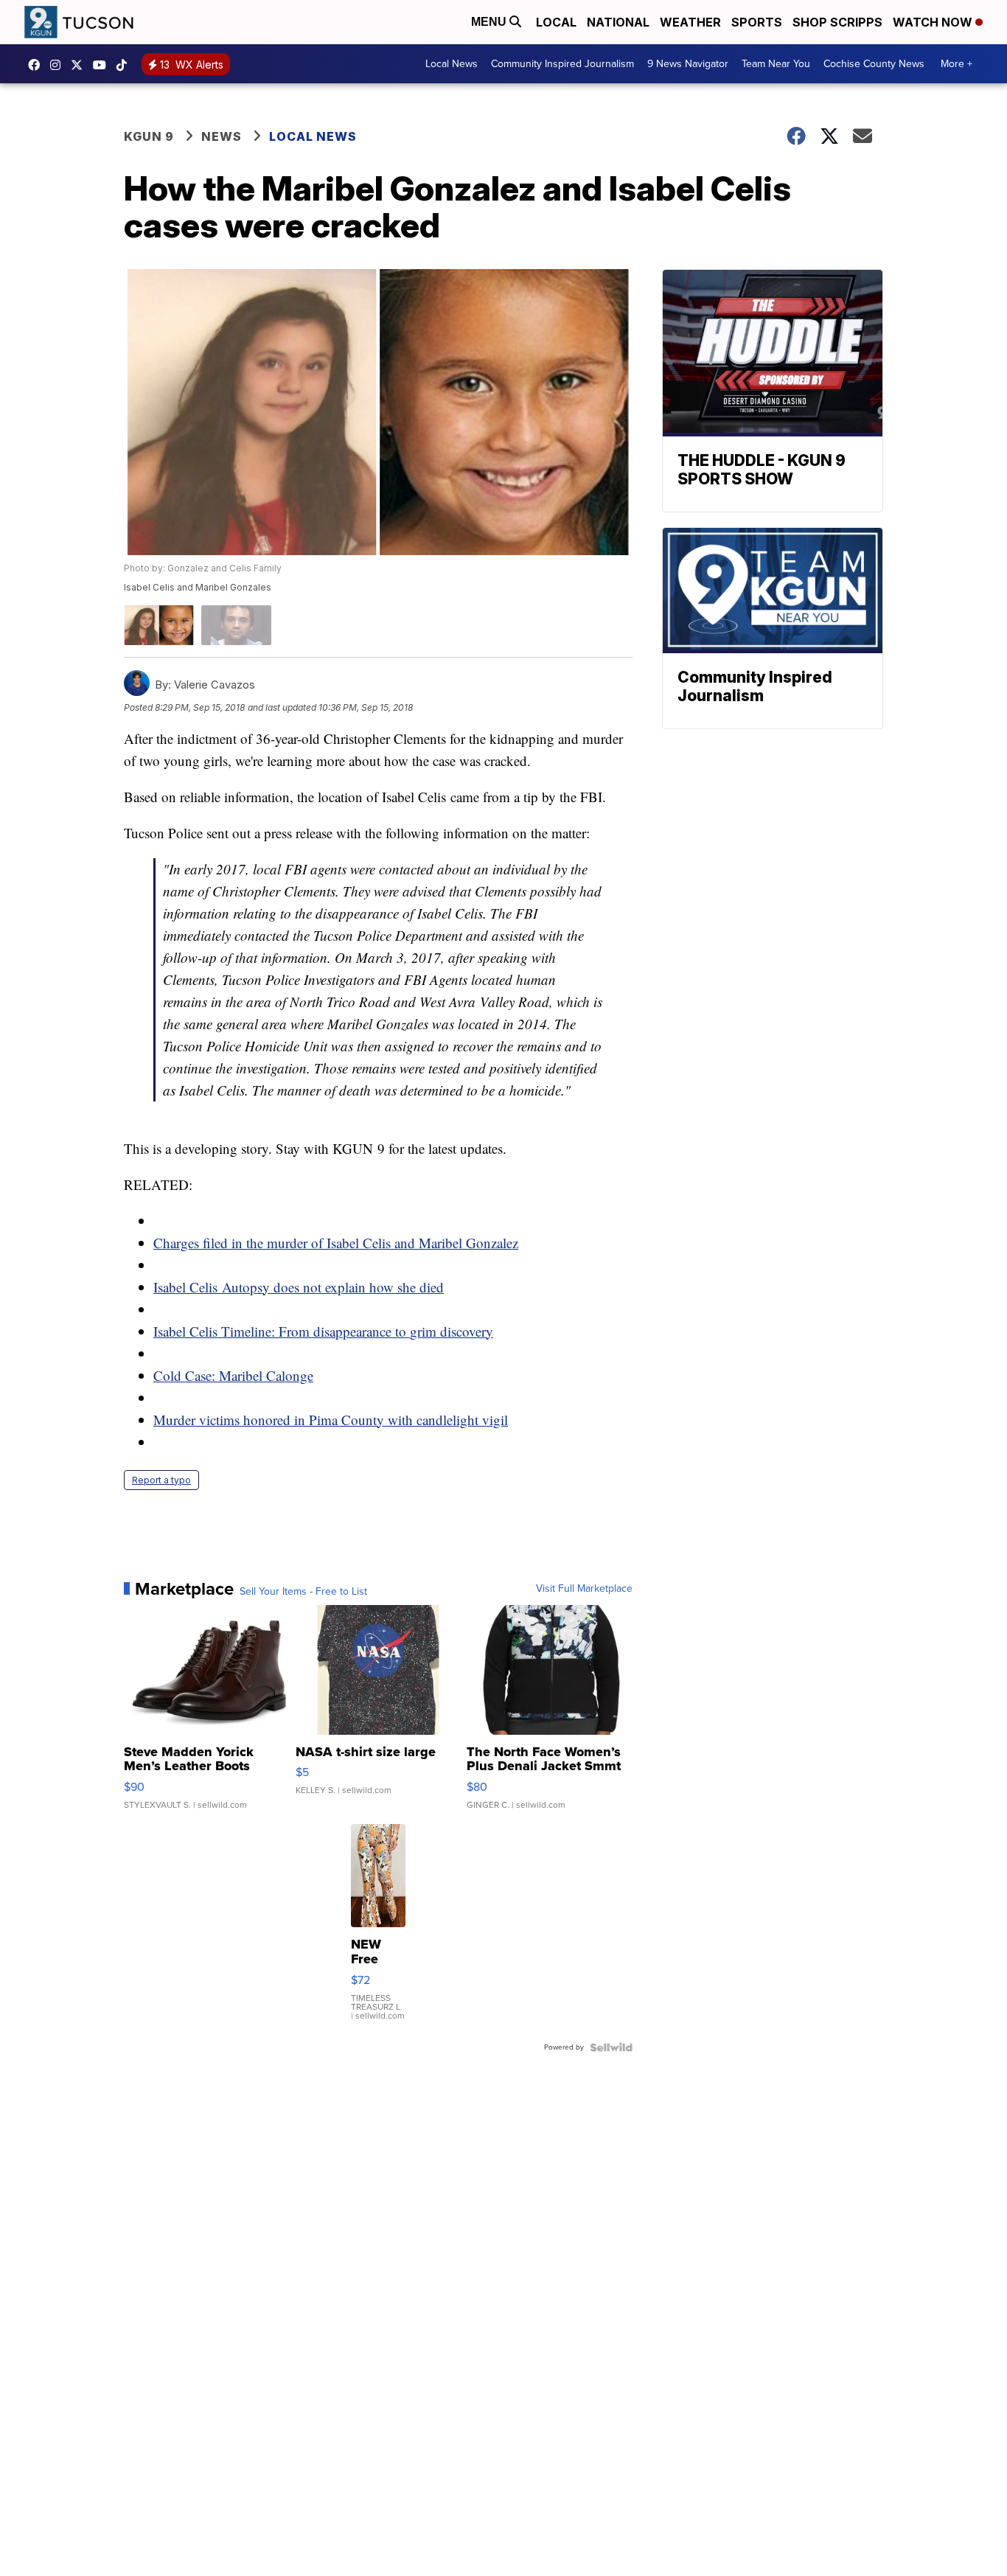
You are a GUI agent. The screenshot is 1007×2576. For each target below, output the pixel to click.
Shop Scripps (837, 22)
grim (423, 1331)
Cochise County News (874, 64)
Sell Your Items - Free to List (303, 1592)
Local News (452, 64)
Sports (757, 22)
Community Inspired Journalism (562, 64)
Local (556, 22)
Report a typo (161, 1480)
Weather (690, 22)
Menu (490, 22)
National (618, 22)
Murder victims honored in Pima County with (285, 1420)
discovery (465, 1331)
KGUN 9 (149, 136)
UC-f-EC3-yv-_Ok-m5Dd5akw (103, 65)
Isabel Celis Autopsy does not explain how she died (299, 1287)
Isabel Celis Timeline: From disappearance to (282, 1331)
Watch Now (934, 22)
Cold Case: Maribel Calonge (233, 1375)
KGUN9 (80, 65)
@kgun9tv (125, 65)
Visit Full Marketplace (584, 1589)
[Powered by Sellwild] (611, 2047)
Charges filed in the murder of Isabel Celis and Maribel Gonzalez (336, 1243)
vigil (493, 1420)
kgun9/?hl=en (59, 65)
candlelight (447, 1420)
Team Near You (776, 64)
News (222, 136)
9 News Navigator (688, 64)
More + (957, 64)
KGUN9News (38, 65)
